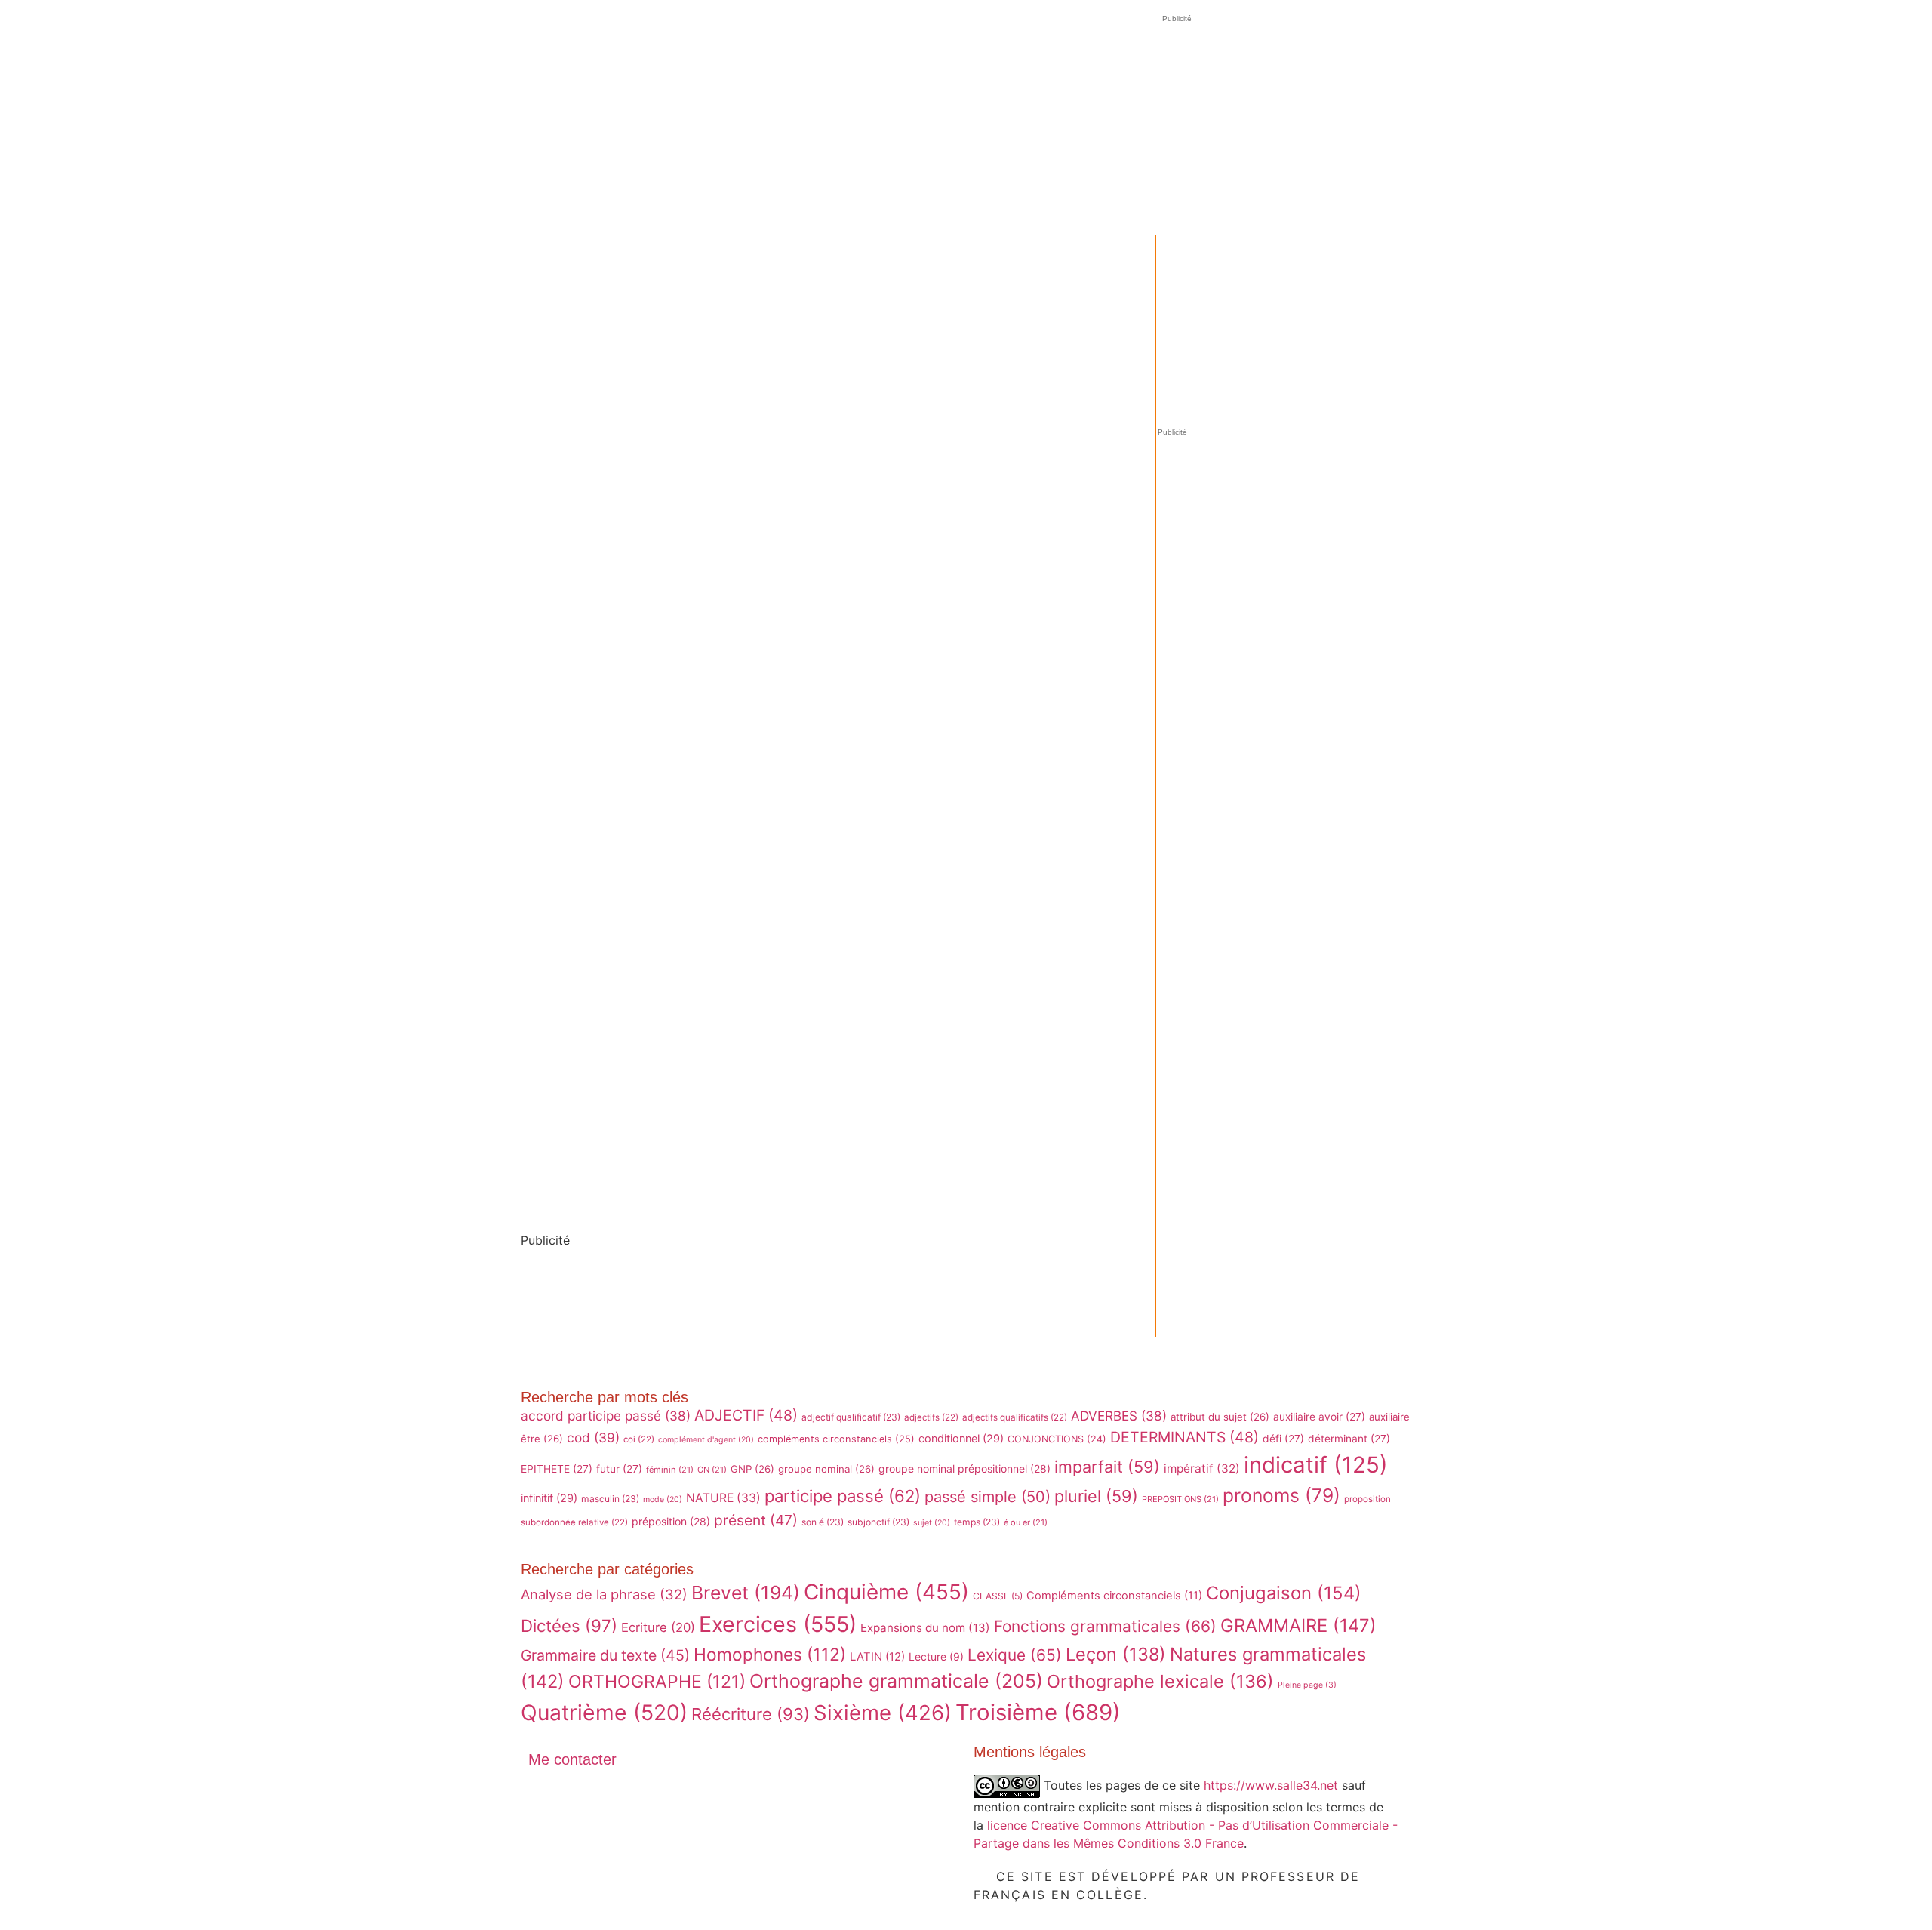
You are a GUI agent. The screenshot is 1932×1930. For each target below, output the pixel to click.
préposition (671, 1521)
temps (977, 1522)
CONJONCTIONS (1057, 1439)
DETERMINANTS (1184, 1437)
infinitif (549, 1498)
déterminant (1349, 1439)
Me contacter (572, 1759)
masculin (610, 1499)
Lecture (936, 1656)
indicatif (1316, 1465)
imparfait (1107, 1467)
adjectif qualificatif (851, 1417)
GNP (752, 1469)
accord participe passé (606, 1416)
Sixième (883, 1713)
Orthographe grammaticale (896, 1681)
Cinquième (886, 1592)
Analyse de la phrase (604, 1594)
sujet (932, 1523)
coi (639, 1439)
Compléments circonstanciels (1114, 1596)
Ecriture (658, 1627)
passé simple (988, 1497)
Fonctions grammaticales (1105, 1626)
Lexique (1015, 1655)
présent (756, 1520)
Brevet (746, 1593)
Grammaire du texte (605, 1655)
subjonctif (878, 1522)
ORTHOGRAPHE (657, 1682)
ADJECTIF (746, 1415)
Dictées (569, 1625)
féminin (670, 1470)
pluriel (1096, 1496)
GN (712, 1470)
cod (593, 1437)
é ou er (1026, 1522)
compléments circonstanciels (836, 1439)
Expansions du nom (925, 1628)
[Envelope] (547, 1801)
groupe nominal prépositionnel (964, 1468)
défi (1283, 1439)
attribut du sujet (1220, 1417)
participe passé (843, 1496)
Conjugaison (1284, 1593)
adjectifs (931, 1417)
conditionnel (961, 1438)
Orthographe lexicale (1160, 1681)
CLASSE (998, 1596)
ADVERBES (1119, 1416)
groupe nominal (826, 1469)
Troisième (1038, 1712)
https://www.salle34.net (1271, 1784)
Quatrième (604, 1713)
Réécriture (751, 1714)
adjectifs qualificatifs (1015, 1417)
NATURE (723, 1498)
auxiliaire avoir (1319, 1417)
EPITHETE (557, 1469)
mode (663, 1499)
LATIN (877, 1657)
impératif (1202, 1468)
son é (823, 1522)
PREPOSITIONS (1180, 1499)
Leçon (1116, 1654)
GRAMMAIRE (1298, 1625)
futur (619, 1469)
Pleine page (1307, 1685)
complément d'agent (706, 1440)
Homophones (770, 1654)
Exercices (778, 1624)
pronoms (1281, 1495)
